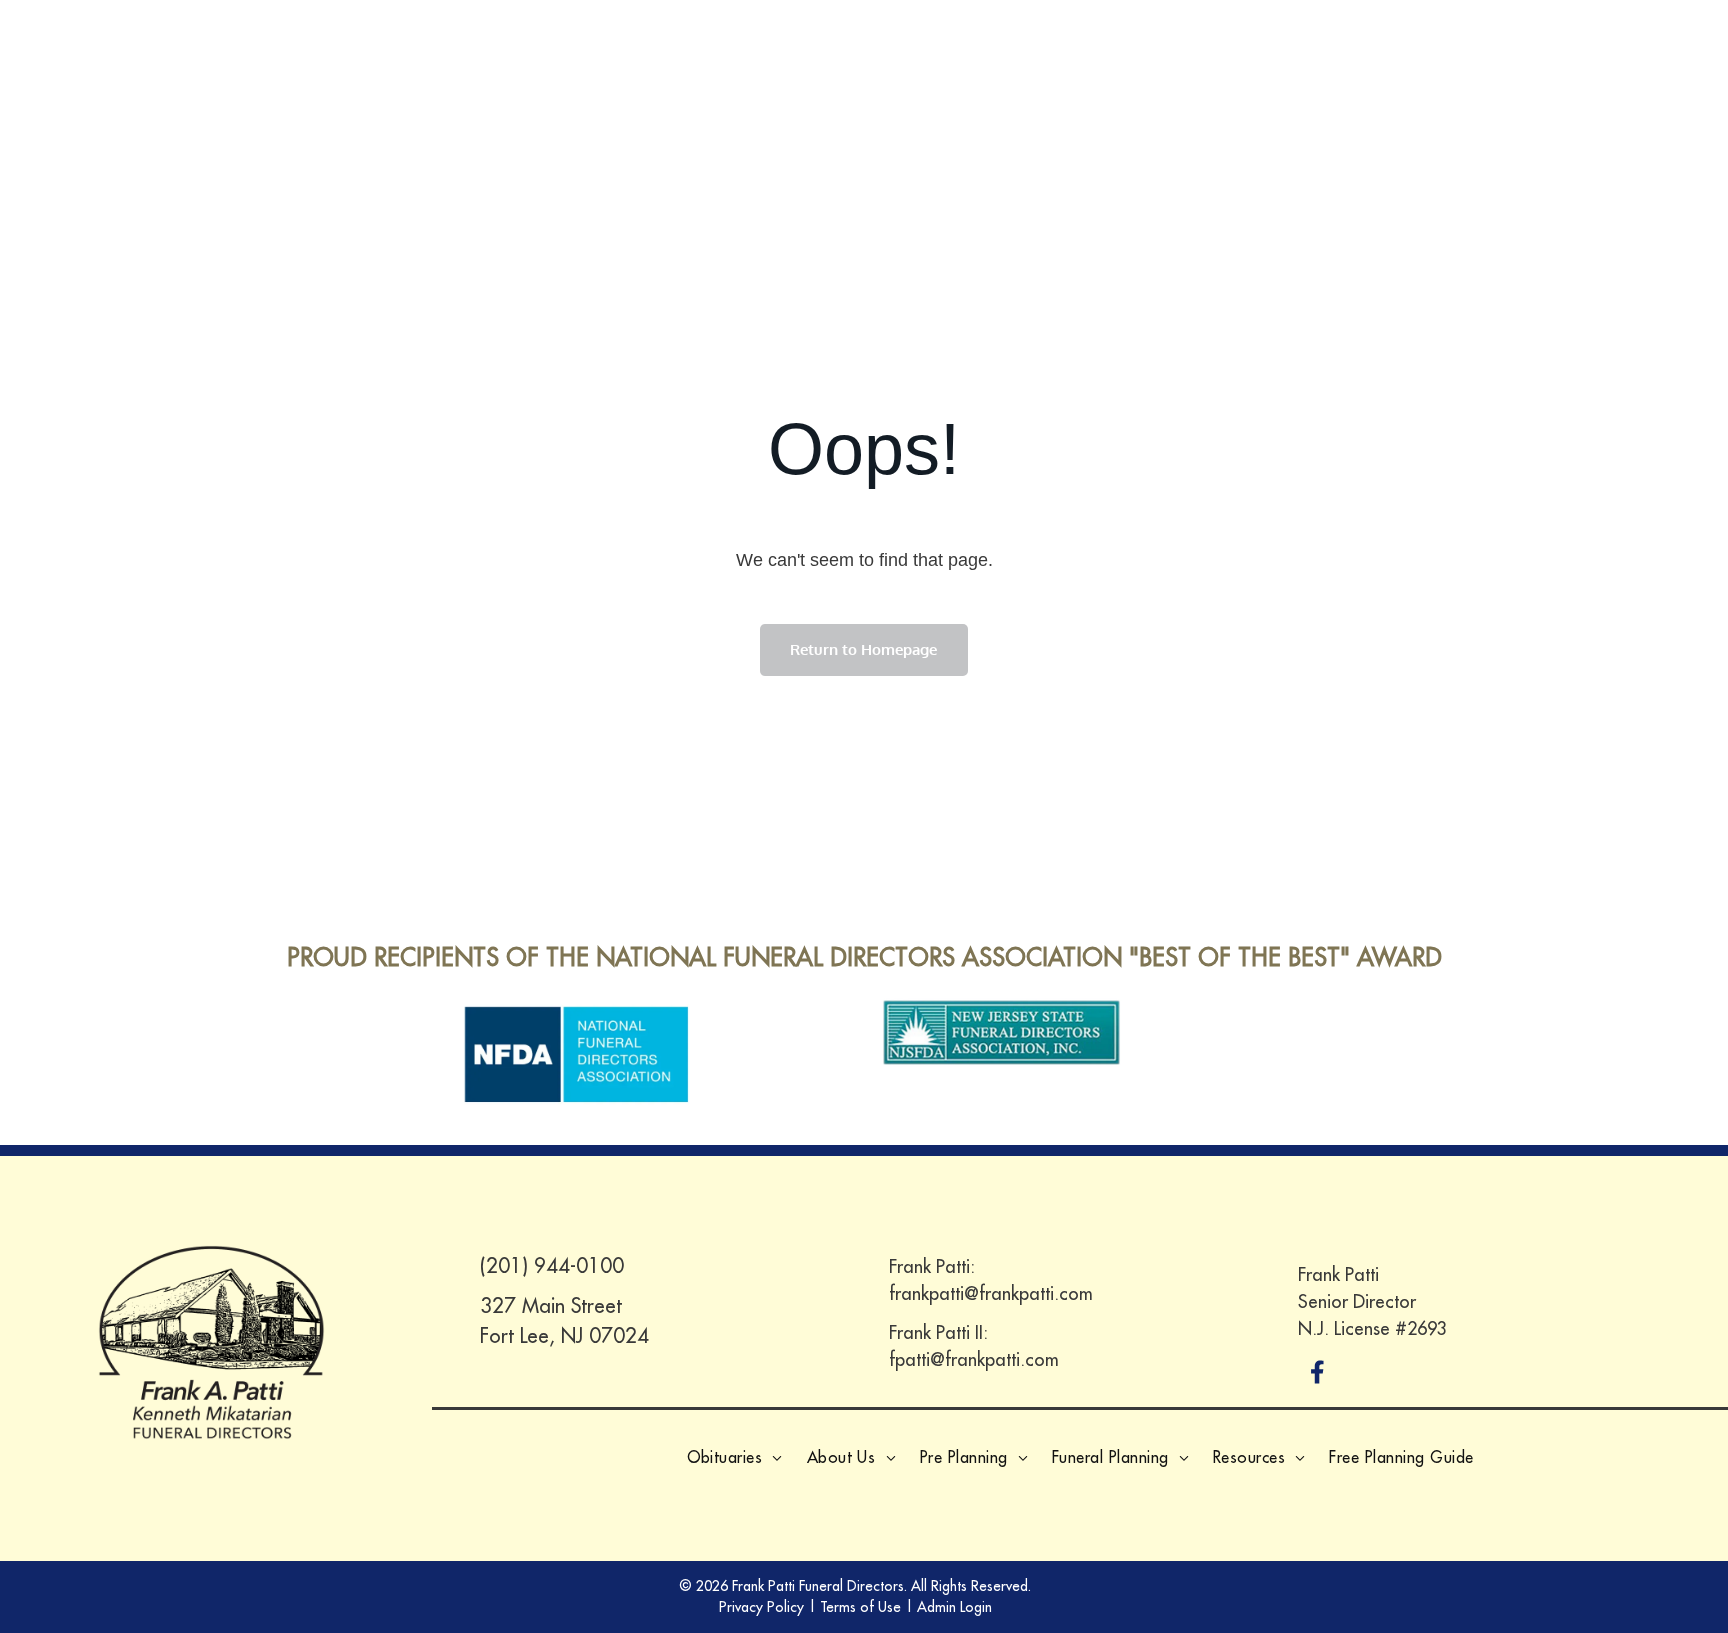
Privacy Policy (761, 1607)
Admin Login (954, 1607)
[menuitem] (735, 1457)
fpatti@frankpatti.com (974, 1359)
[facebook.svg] (1318, 1385)
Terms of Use (860, 1607)
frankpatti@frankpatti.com (991, 1293)
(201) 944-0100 (552, 1265)
